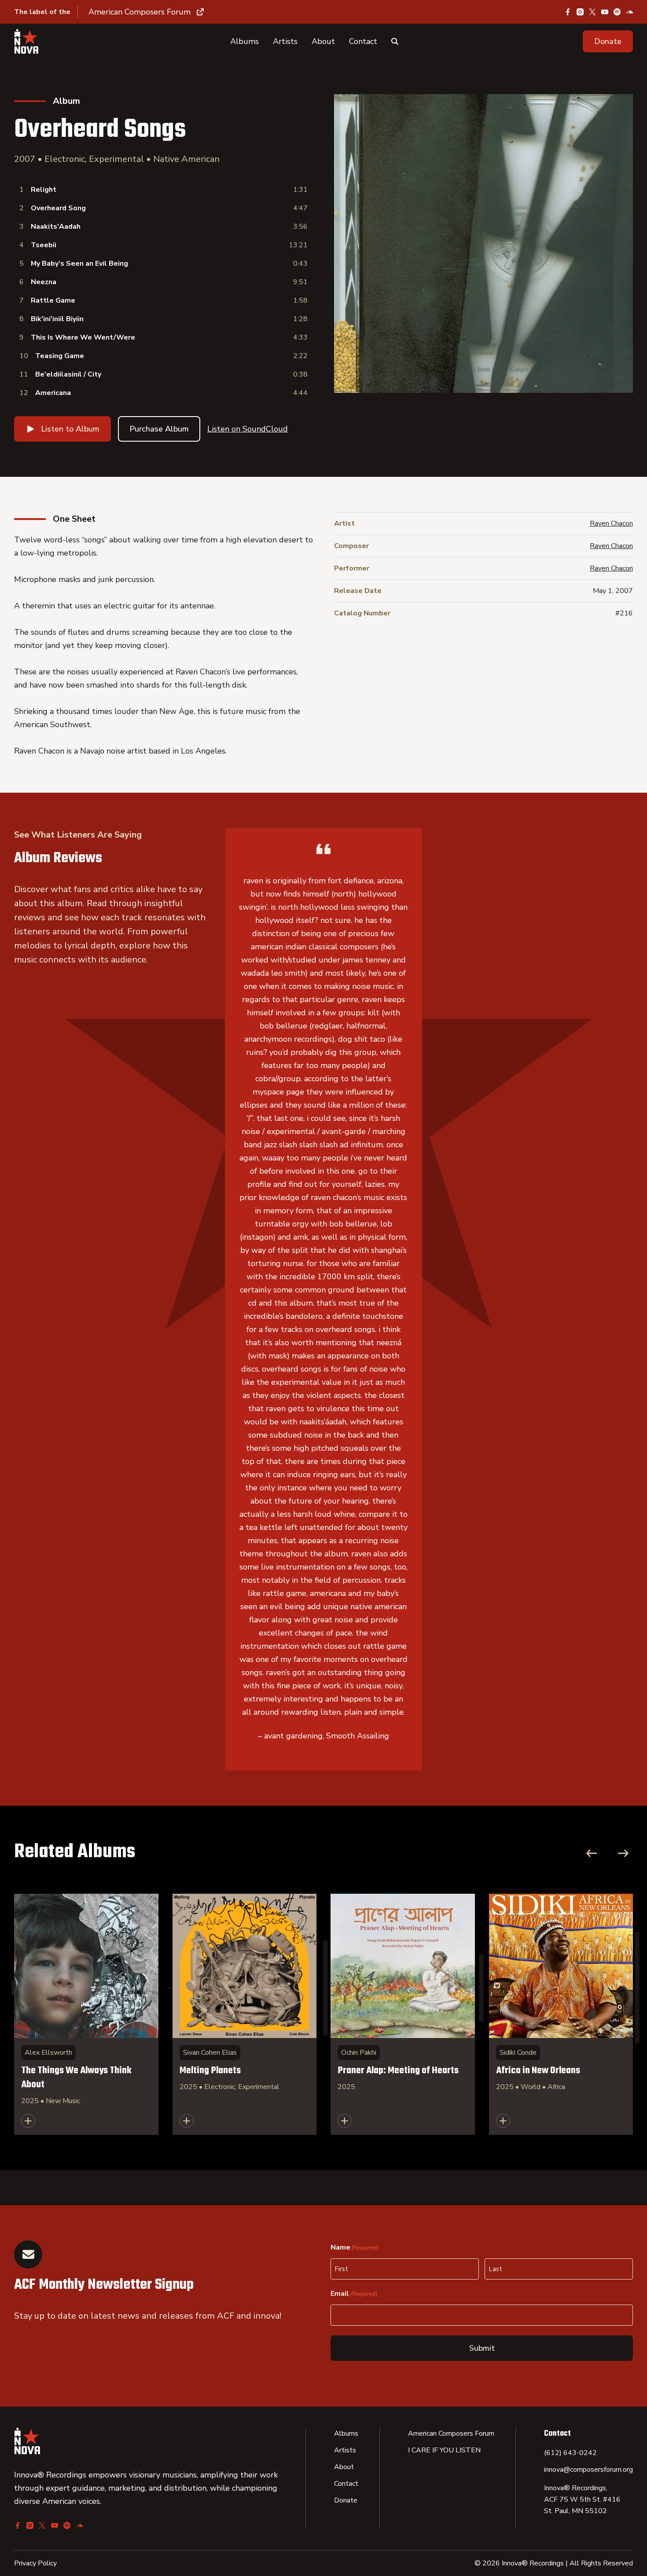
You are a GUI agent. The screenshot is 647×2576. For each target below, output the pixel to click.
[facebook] (568, 12)
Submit (482, 2348)
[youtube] (605, 12)
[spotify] (617, 12)
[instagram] (580, 12)
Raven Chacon (611, 523)
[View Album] (86, 2014)
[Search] (395, 41)
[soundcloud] (629, 12)
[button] (608, 41)
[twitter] (592, 12)
